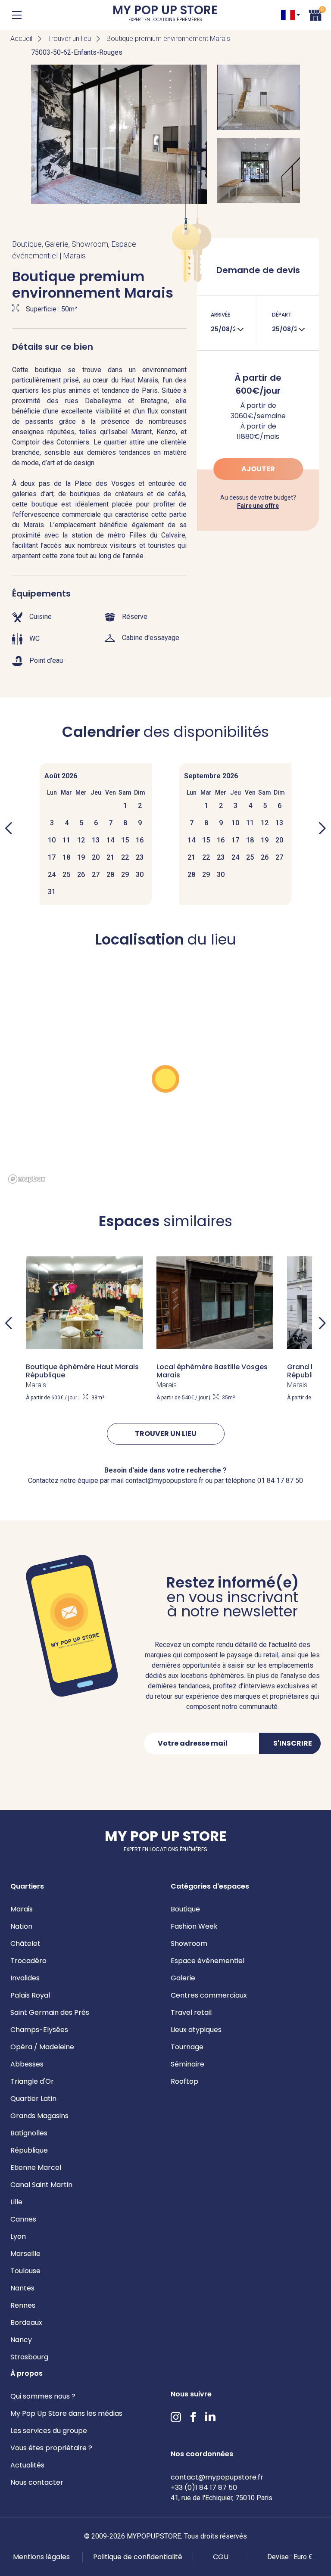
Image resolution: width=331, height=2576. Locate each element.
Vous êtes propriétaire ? (51, 2448)
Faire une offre (258, 506)
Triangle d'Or (32, 2081)
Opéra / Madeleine (42, 2047)
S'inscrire (293, 1743)
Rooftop (184, 2081)
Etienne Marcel (36, 2167)
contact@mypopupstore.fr (217, 2477)
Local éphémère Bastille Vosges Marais (212, 1371)
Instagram (176, 2417)
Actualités (27, 2465)
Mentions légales (41, 2557)
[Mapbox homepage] (27, 1179)
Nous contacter (37, 2482)
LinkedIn (210, 2417)
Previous (9, 1323)
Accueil (21, 39)
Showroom (189, 1944)
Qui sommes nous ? (43, 2396)
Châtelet (25, 1944)
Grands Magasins (39, 2116)
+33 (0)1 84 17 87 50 (204, 2487)
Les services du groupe (49, 2431)
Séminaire (187, 2064)
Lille (16, 2202)
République (29, 2150)
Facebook (193, 2417)
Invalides (25, 1978)
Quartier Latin (33, 2099)
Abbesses (27, 2064)
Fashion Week (194, 1926)
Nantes (22, 2288)
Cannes (23, 2219)
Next (322, 1323)
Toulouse (25, 2271)
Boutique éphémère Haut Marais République (82, 1371)
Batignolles (29, 2133)
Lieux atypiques (196, 2030)
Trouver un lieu (69, 39)
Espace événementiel (208, 1961)
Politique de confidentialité (138, 2557)
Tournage (187, 2047)
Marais (22, 1909)
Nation (21, 1926)
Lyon (18, 2236)
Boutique (185, 1909)
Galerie (183, 1978)
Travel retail (191, 2012)
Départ (282, 315)
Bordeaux (26, 2323)
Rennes (23, 2305)
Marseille (25, 2254)
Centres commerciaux (209, 1995)
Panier (315, 14)
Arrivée (220, 315)
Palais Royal (30, 1995)
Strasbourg (29, 2357)
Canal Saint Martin (41, 2185)
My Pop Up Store (165, 15)
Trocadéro (28, 1961)
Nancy (21, 2340)
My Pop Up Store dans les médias (66, 2413)
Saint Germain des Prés (50, 2012)
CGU (221, 2557)
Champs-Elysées (39, 2030)
